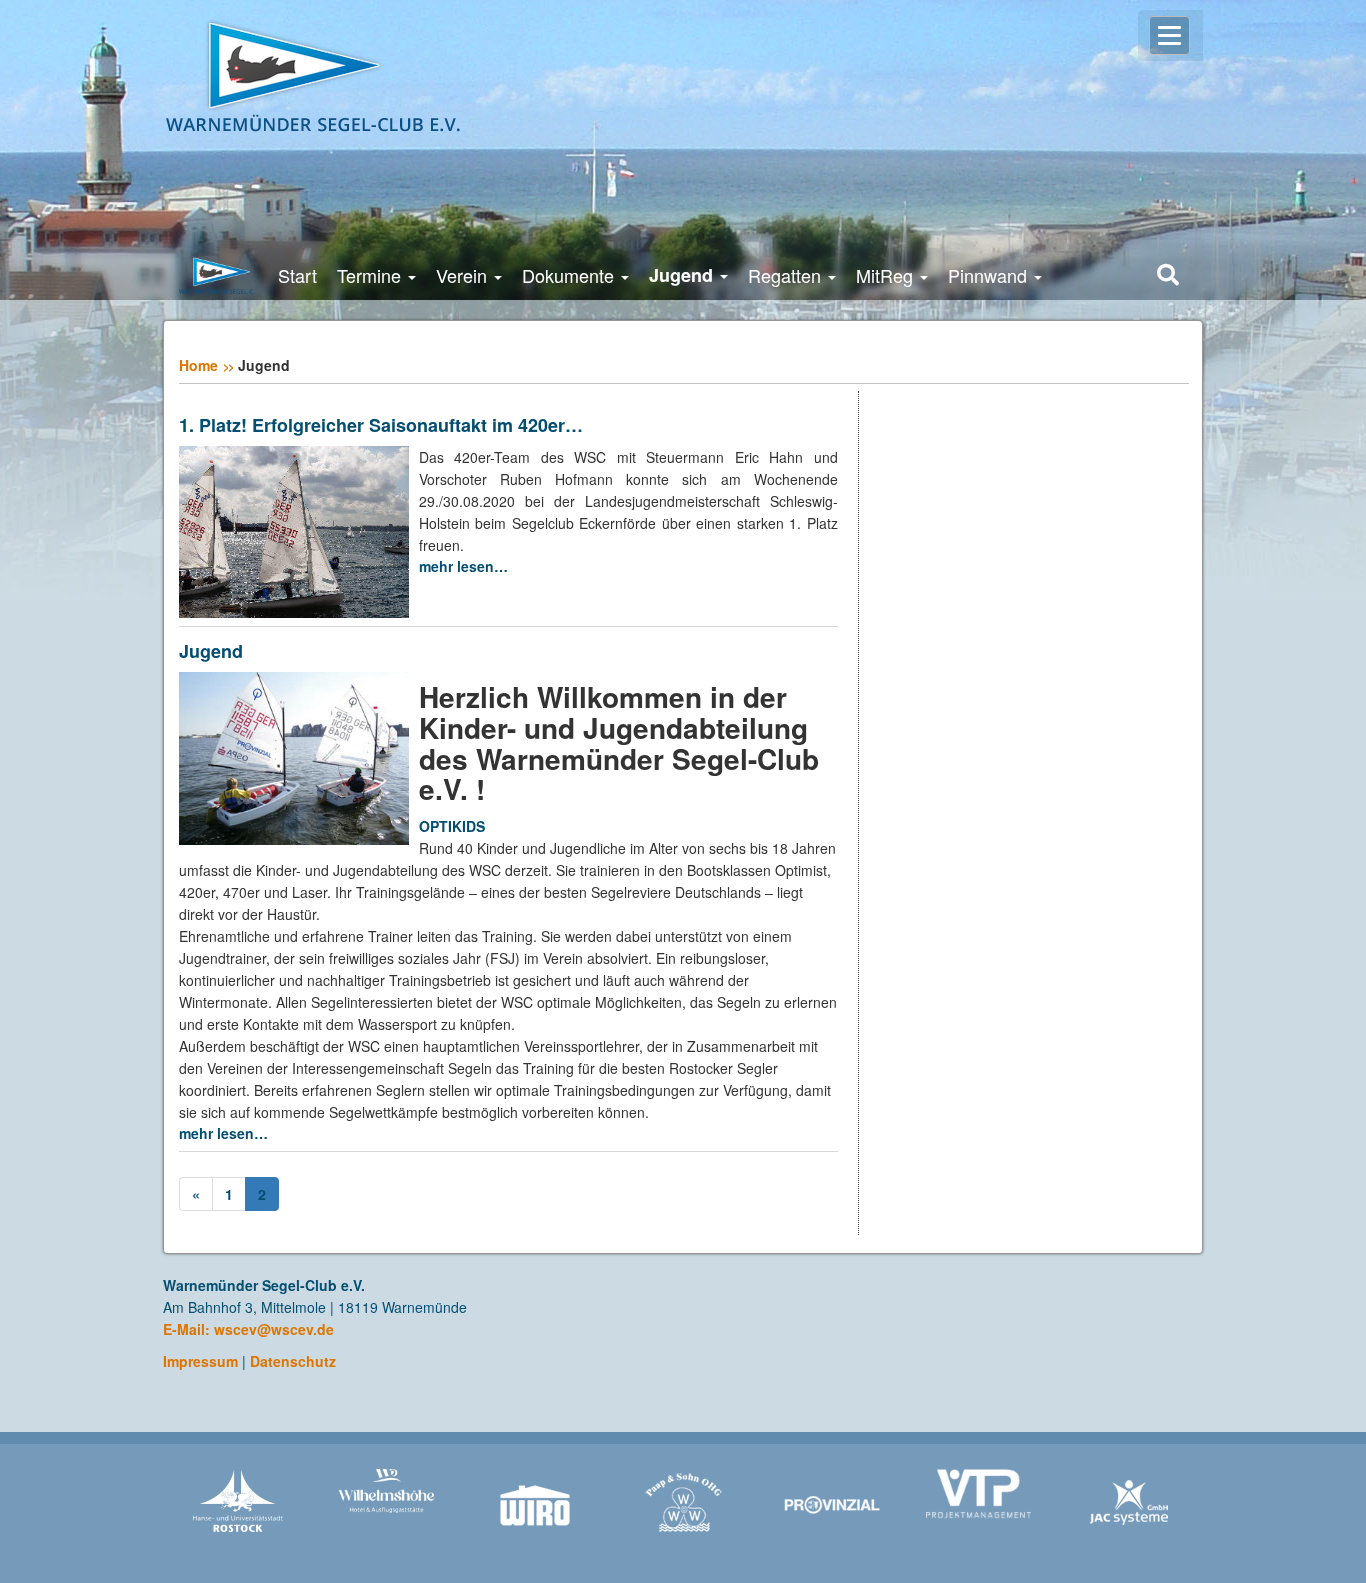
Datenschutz (293, 1361)
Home (198, 365)
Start (297, 275)
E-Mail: (188, 1329)
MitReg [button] (887, 275)
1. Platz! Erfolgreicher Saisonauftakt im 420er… (381, 426)
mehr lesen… (463, 566)
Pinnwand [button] (990, 275)
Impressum (200, 1361)
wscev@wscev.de (274, 1329)
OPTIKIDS (452, 826)
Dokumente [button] (570, 275)
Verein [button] (464, 275)
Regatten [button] (787, 275)
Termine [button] (371, 275)
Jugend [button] (683, 275)
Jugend (211, 652)
